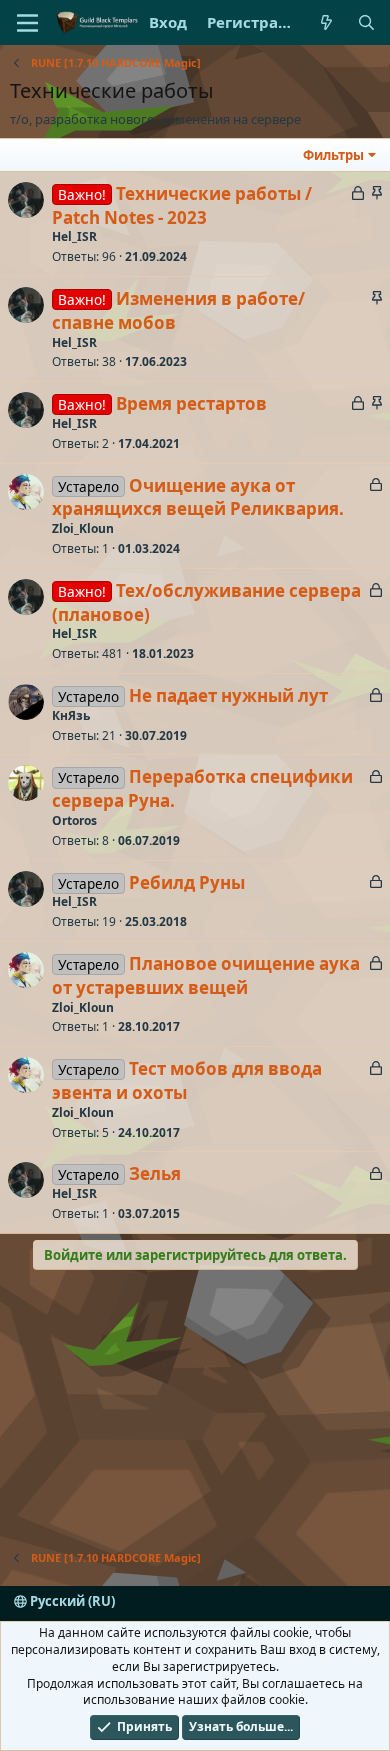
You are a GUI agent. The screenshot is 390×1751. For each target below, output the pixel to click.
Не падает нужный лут (228, 695)
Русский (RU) (71, 1601)
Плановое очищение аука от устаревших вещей (206, 975)
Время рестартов (191, 403)
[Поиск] (366, 22)
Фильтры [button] (333, 155)
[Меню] (27, 23)
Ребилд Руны (187, 882)
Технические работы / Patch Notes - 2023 (182, 205)
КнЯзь (71, 715)
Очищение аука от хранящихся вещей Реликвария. (198, 497)
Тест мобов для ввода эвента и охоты (187, 1080)
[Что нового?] (326, 22)
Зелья (155, 1173)
